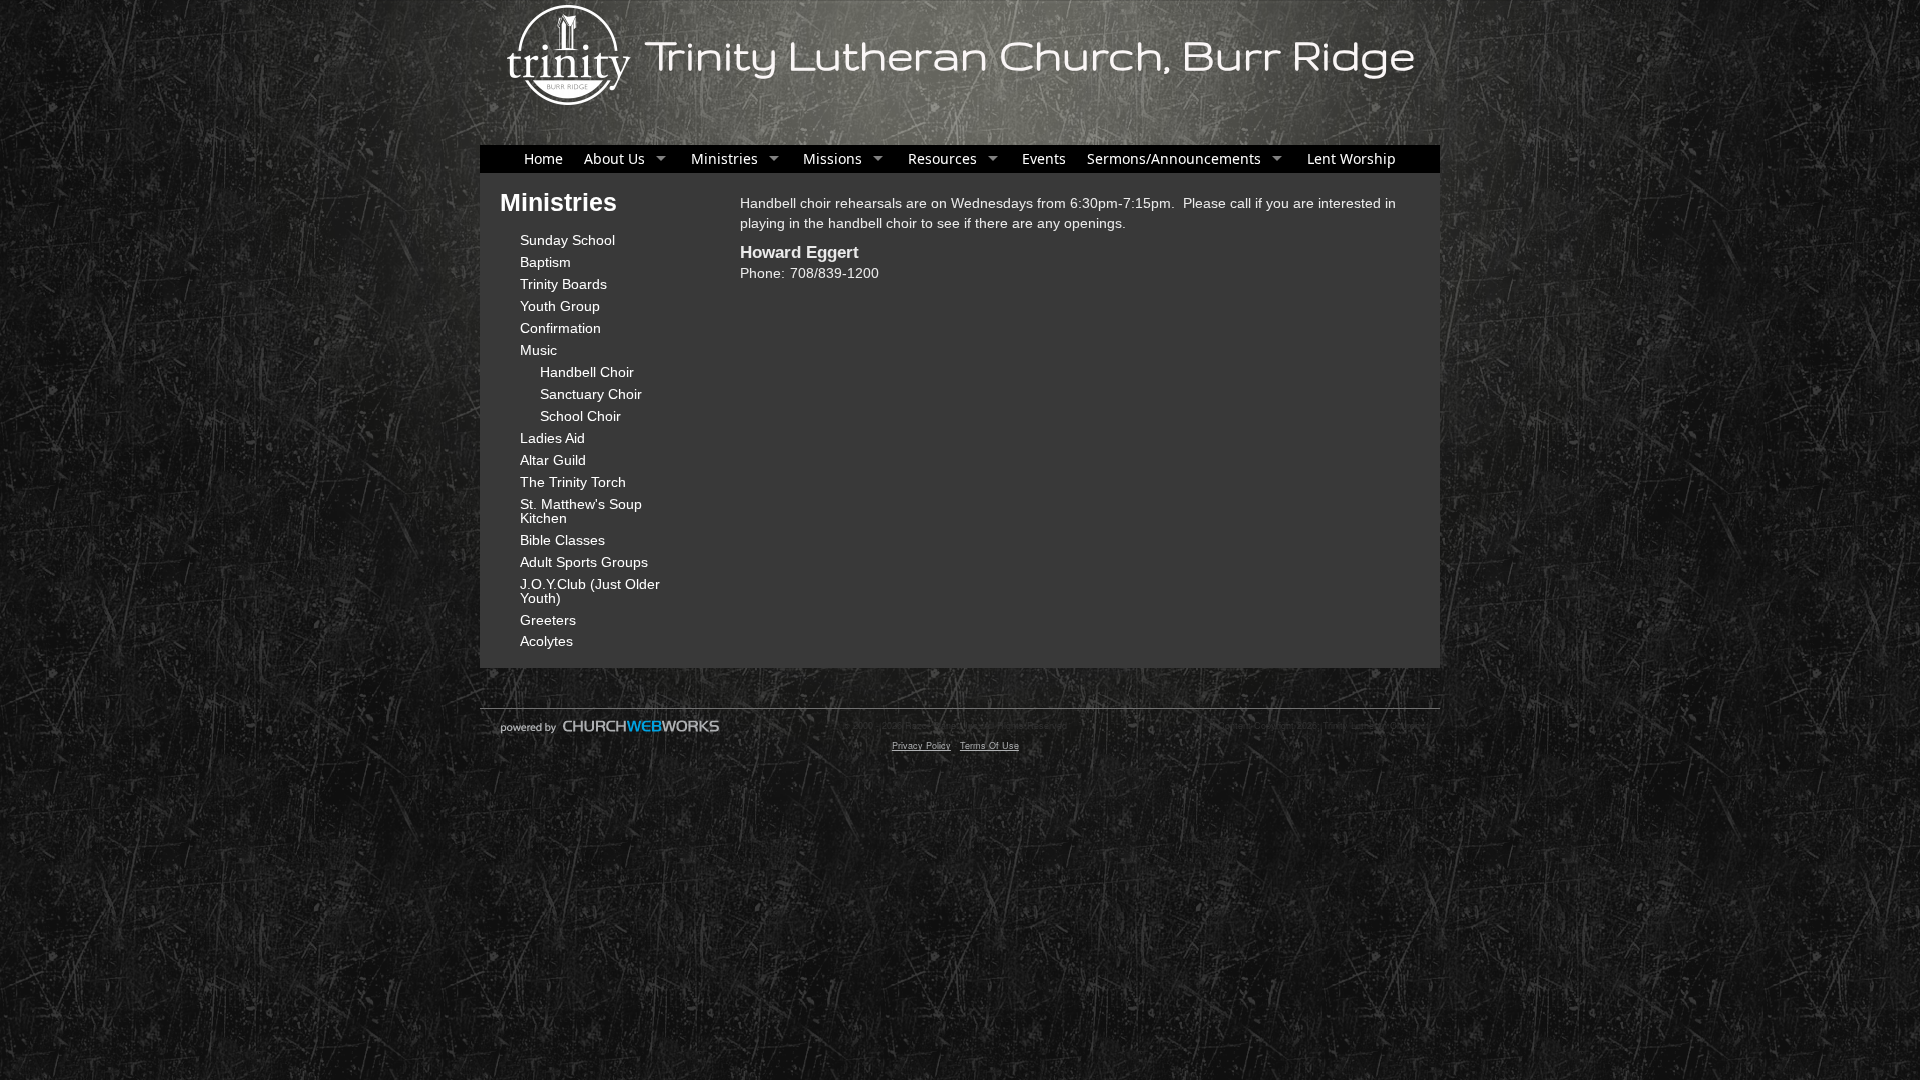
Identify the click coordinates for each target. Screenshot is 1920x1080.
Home (543, 158)
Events (1044, 158)
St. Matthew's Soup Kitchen (581, 511)
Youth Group (560, 306)
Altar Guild (553, 460)
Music (538, 350)
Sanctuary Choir (591, 394)
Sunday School (567, 240)
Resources (942, 158)
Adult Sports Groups (584, 562)
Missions (832, 158)
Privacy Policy (921, 745)
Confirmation (560, 328)
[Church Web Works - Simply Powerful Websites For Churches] (610, 732)
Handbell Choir (587, 372)
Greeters (548, 620)
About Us (614, 158)
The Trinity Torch (573, 482)
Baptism (545, 262)
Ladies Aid (552, 438)
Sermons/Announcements (1174, 158)
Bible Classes (562, 540)
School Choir (580, 416)
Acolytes (546, 641)
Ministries (724, 158)
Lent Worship (1351, 158)
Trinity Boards (563, 284)
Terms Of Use (989, 745)
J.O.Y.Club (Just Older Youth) (590, 591)
